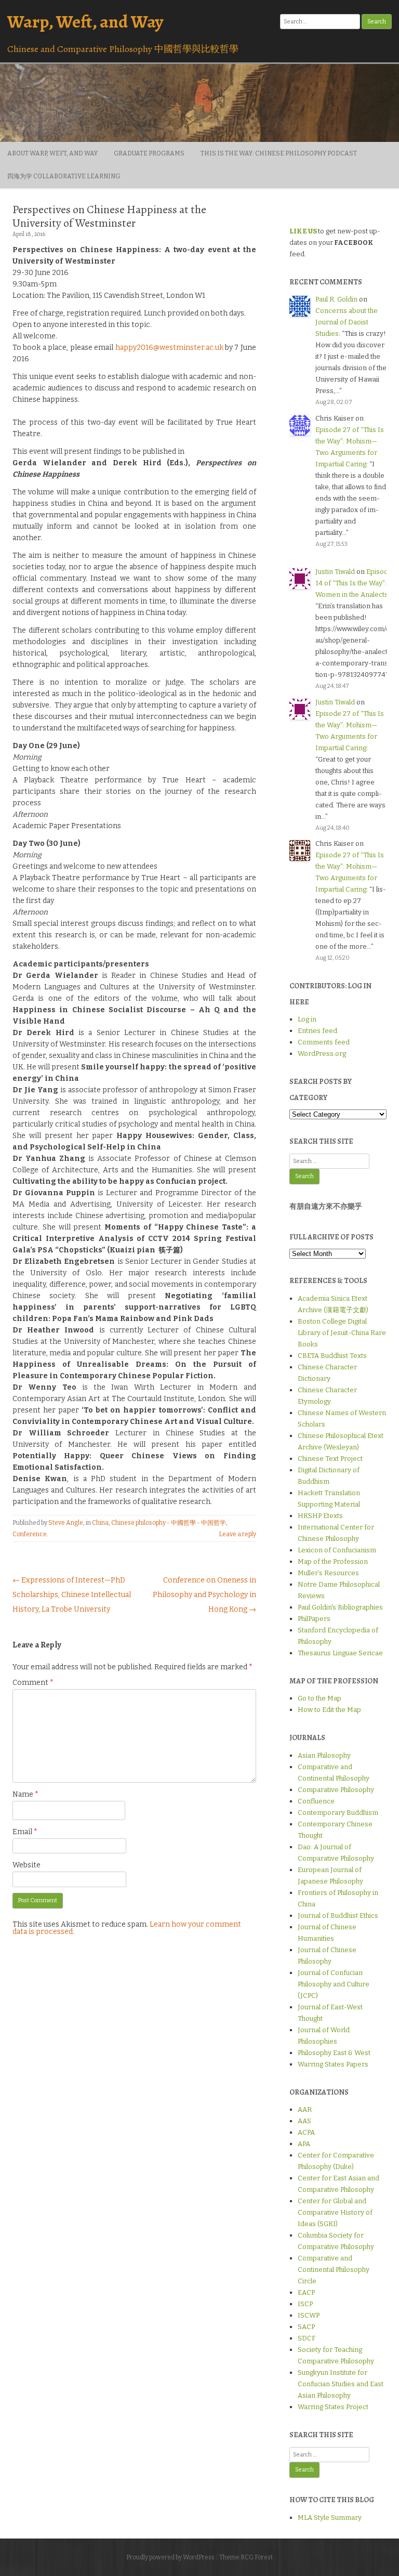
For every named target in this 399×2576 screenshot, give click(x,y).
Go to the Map (320, 1698)
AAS (304, 2121)
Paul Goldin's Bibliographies (340, 1607)
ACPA (306, 2132)
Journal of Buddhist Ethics (338, 1915)
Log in (307, 1019)
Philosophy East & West (334, 2053)
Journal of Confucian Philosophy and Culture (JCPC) (334, 1984)
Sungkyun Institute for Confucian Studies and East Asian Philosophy (341, 2384)
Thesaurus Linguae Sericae (340, 1653)
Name (25, 1794)
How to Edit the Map (329, 1710)
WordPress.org (322, 1054)
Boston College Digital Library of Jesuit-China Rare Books (342, 1333)
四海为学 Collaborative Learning (64, 176)
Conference (30, 1534)
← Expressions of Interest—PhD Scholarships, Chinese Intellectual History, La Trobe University (72, 1595)
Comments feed (324, 1042)
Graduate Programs (149, 153)
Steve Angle (66, 1523)
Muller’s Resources (328, 1573)
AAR (305, 2109)
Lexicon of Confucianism (337, 1550)
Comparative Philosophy (336, 1790)
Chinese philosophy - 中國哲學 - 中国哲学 (169, 1523)
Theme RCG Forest (246, 2557)
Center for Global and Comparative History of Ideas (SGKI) (335, 2212)
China (100, 1523)
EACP (306, 2292)
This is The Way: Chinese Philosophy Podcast (279, 153)
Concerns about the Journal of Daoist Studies (347, 322)
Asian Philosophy (324, 1755)
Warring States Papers (333, 2064)
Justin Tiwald (335, 572)
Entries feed (317, 1031)
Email (25, 1832)
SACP (306, 2327)
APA (304, 2144)
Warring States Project (333, 2407)
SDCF (307, 2338)
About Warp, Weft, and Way (52, 153)
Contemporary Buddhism (338, 1813)
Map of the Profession (333, 1561)
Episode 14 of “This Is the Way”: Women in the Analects (354, 583)
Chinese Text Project (330, 1459)
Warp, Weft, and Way (85, 22)
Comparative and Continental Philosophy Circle (334, 2270)
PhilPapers (314, 1619)
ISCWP (309, 2315)
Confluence (316, 1801)
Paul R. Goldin (336, 299)
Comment (33, 1683)
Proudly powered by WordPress (170, 2557)
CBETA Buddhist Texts (332, 1356)
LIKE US (303, 231)
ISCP (305, 2304)
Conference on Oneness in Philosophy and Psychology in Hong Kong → (204, 1595)
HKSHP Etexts (320, 1516)
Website (26, 1865)
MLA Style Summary (330, 2518)
